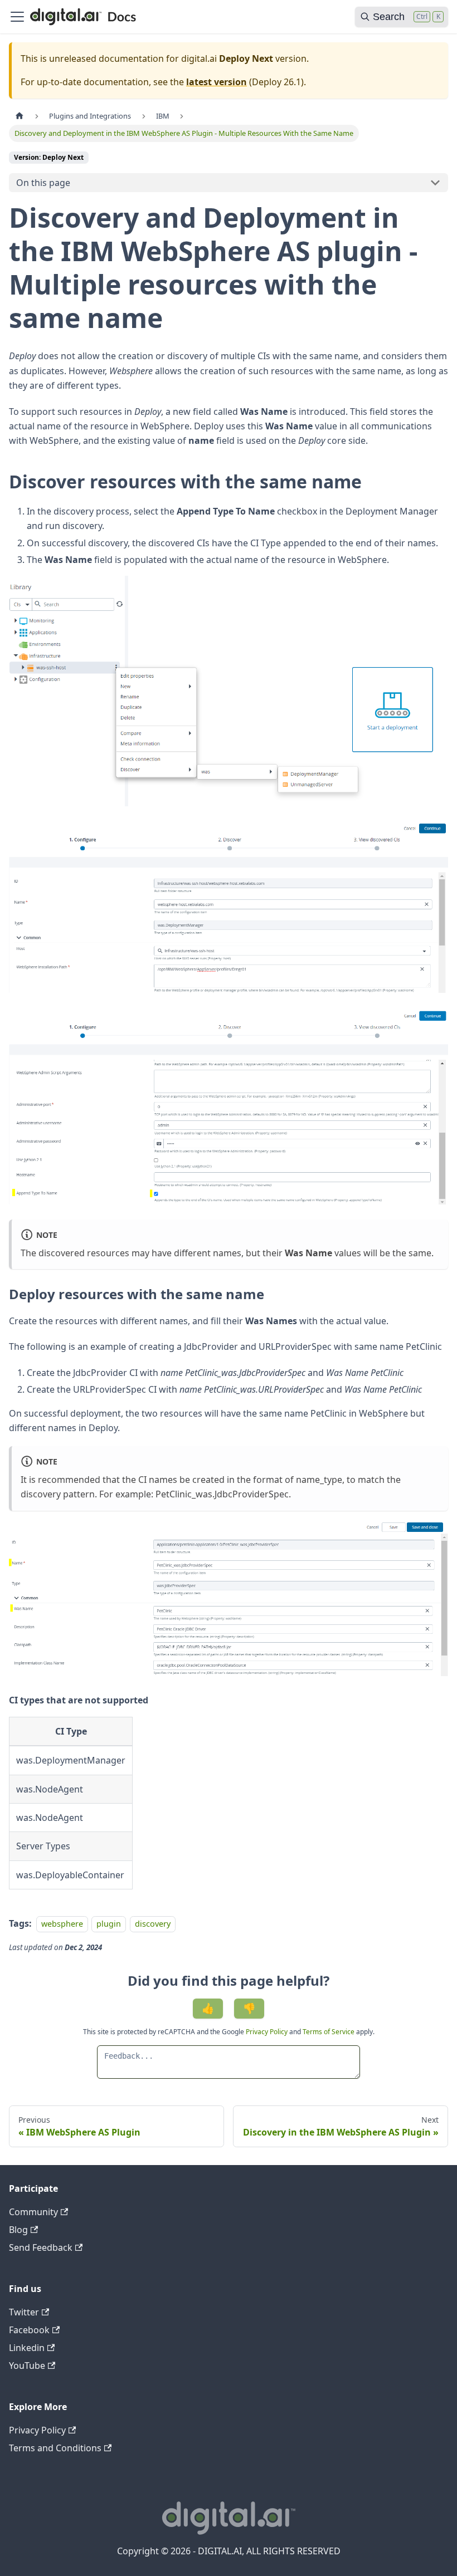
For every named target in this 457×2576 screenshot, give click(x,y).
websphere (62, 1924)
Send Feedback (41, 2247)
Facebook (29, 2330)
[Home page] (20, 116)
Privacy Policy (268, 2032)
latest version (217, 82)
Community (33, 2212)
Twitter (24, 2312)
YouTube (27, 2366)
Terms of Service (329, 2032)
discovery (153, 1924)
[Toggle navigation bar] (17, 17)
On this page (43, 183)
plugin (109, 1924)
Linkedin (27, 2348)
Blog (18, 2230)
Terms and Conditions (55, 2448)
